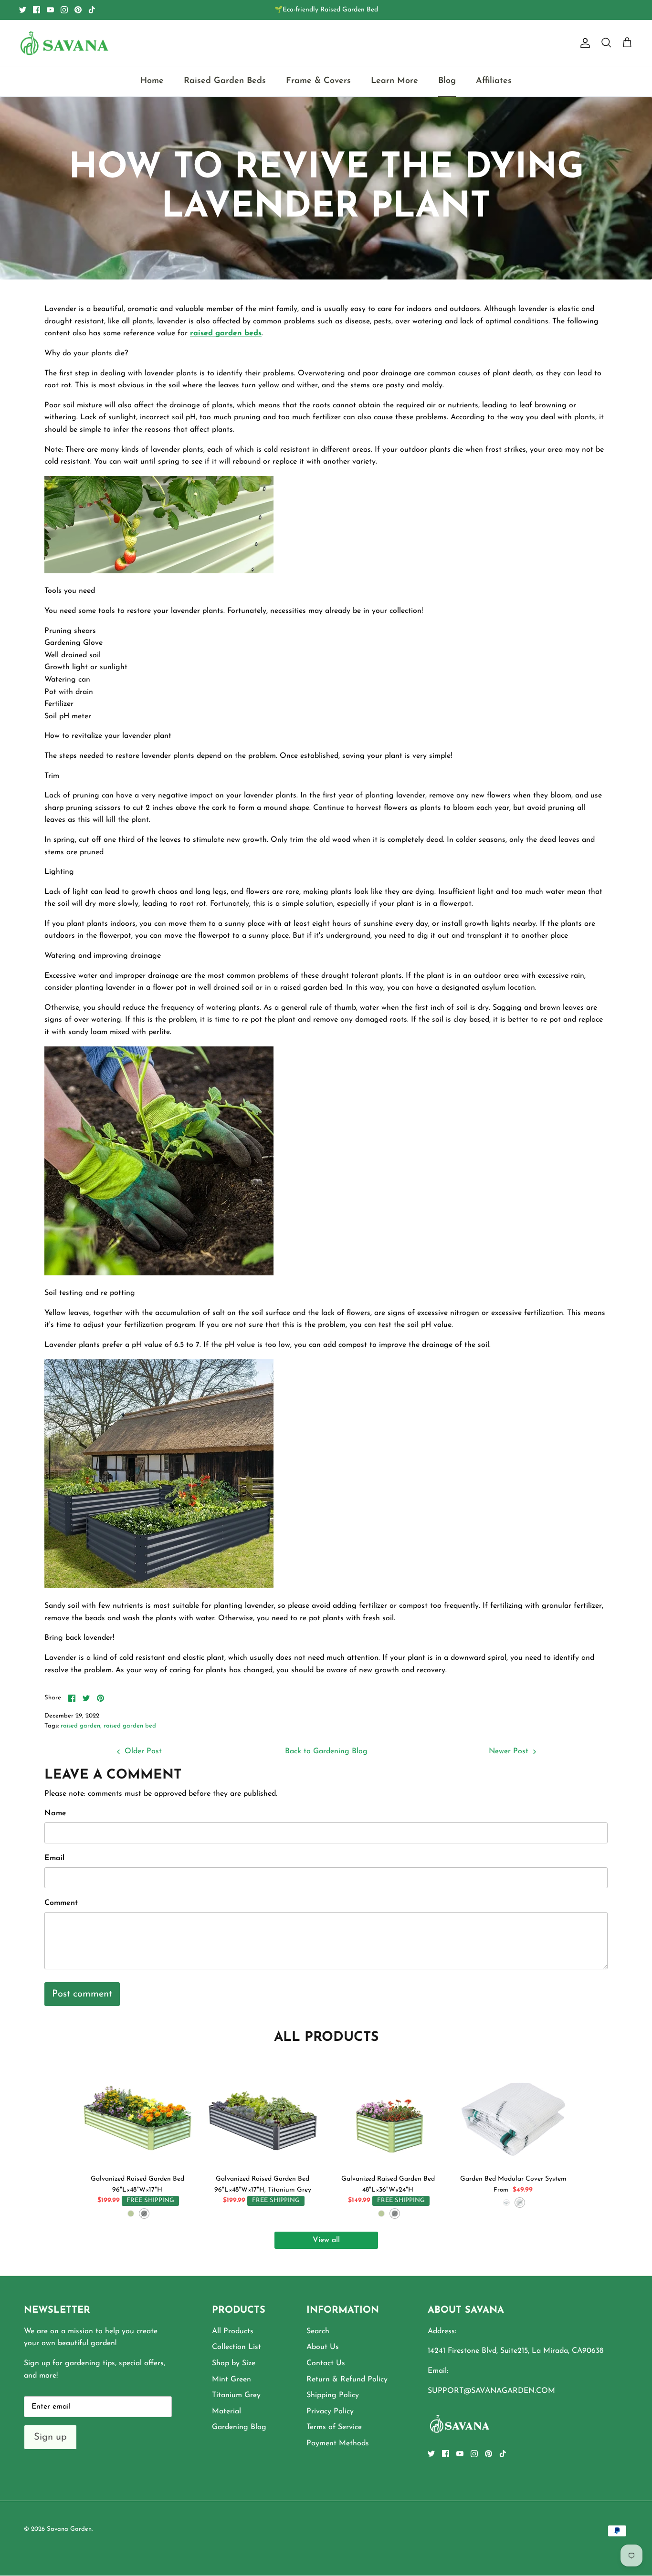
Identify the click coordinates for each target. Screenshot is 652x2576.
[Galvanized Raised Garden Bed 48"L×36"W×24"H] (388, 2114)
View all (326, 2240)
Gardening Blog (239, 2427)
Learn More (394, 81)
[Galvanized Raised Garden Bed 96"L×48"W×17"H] (138, 2114)
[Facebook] (37, 10)
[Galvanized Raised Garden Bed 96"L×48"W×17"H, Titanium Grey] (263, 2114)
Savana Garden (69, 2529)
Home (152, 81)
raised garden (80, 1726)
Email (54, 1858)
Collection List (237, 2347)
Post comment (82, 1994)
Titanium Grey (236, 2395)
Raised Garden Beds (225, 81)
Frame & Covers (318, 81)
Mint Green (231, 2379)
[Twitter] (23, 10)
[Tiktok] (92, 10)
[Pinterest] (78, 10)
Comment (61, 1903)
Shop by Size (234, 2363)
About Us (323, 2347)
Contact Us (326, 2363)
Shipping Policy (333, 2395)
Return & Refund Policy (347, 2379)
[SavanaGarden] (64, 43)
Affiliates (494, 81)
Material (226, 2411)
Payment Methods (338, 2443)
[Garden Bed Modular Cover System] (513, 2114)
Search (318, 2331)
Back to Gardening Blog (326, 1751)
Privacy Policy (330, 2411)
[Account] (583, 43)
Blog (447, 81)
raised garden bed (130, 1726)
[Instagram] (64, 10)
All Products (233, 2331)
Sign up (50, 2437)
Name (55, 1813)
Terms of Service (334, 2427)
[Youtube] (50, 10)
